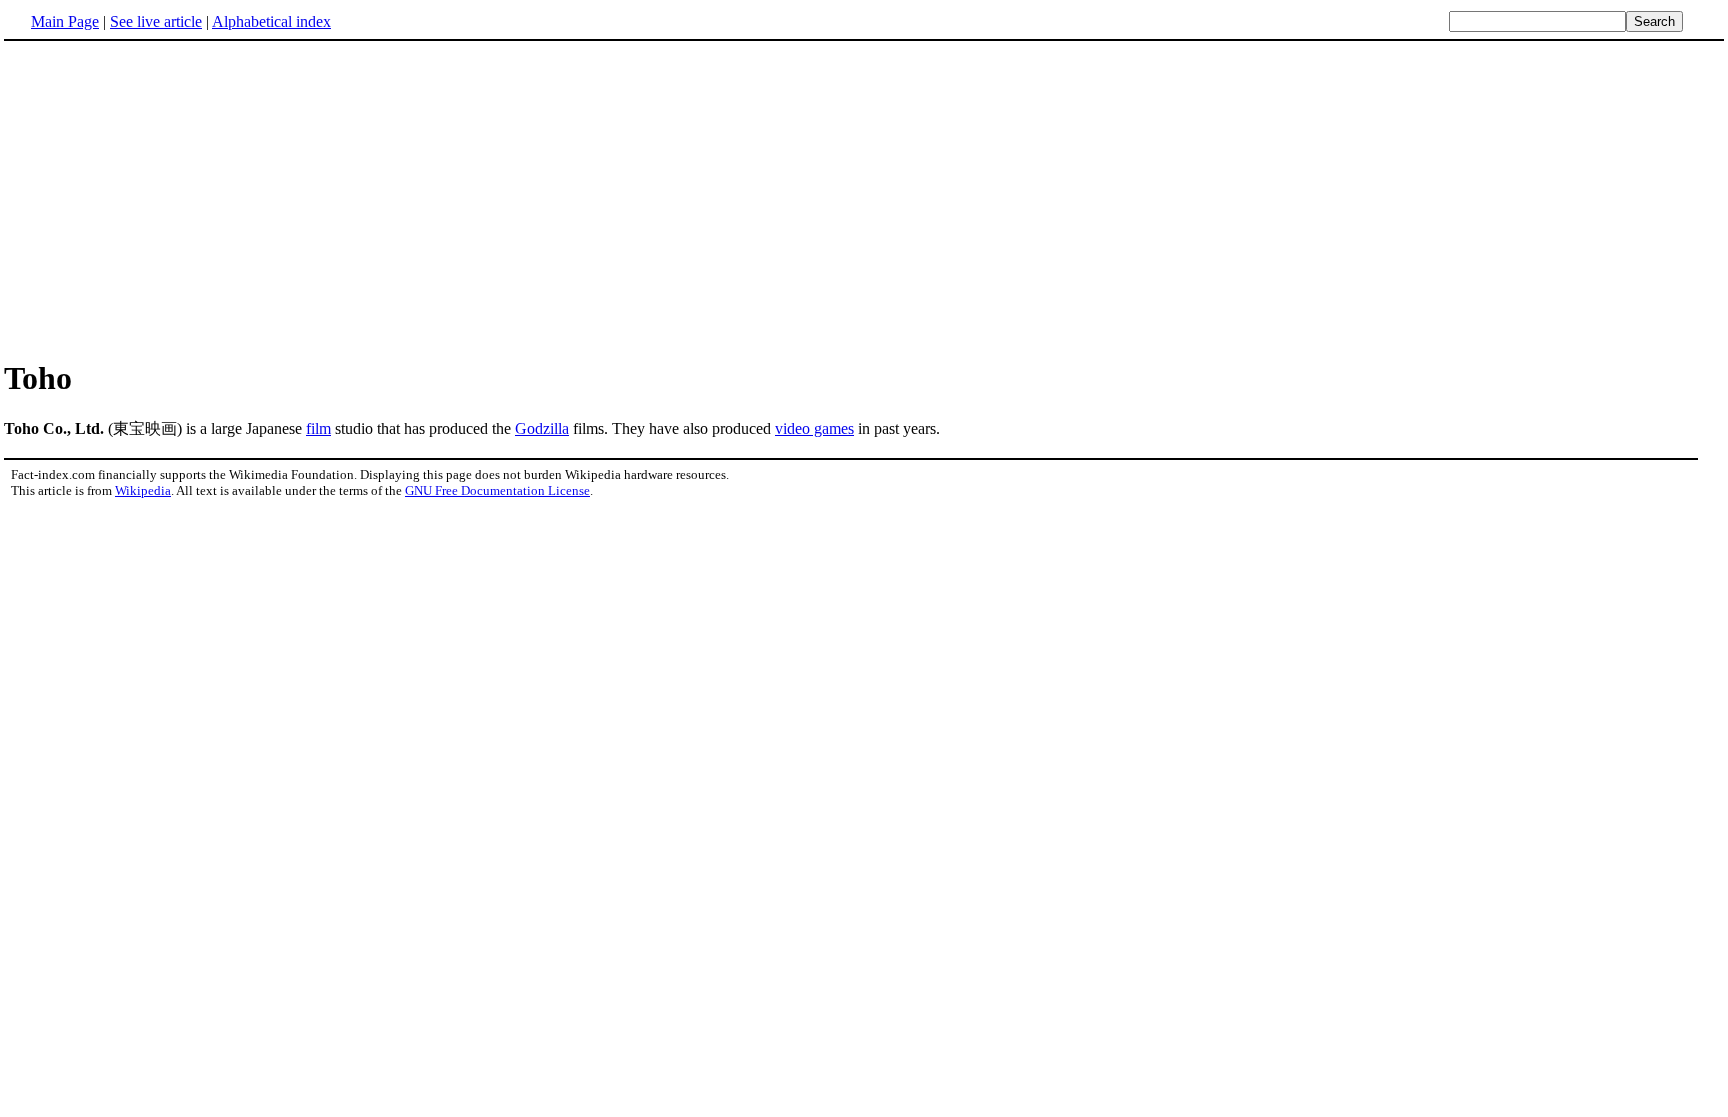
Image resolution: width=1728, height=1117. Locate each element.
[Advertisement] (864, 199)
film (318, 428)
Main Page (65, 21)
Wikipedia (143, 490)
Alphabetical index (271, 21)
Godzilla (542, 428)
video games (814, 428)
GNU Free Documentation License (497, 490)
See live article (156, 21)
